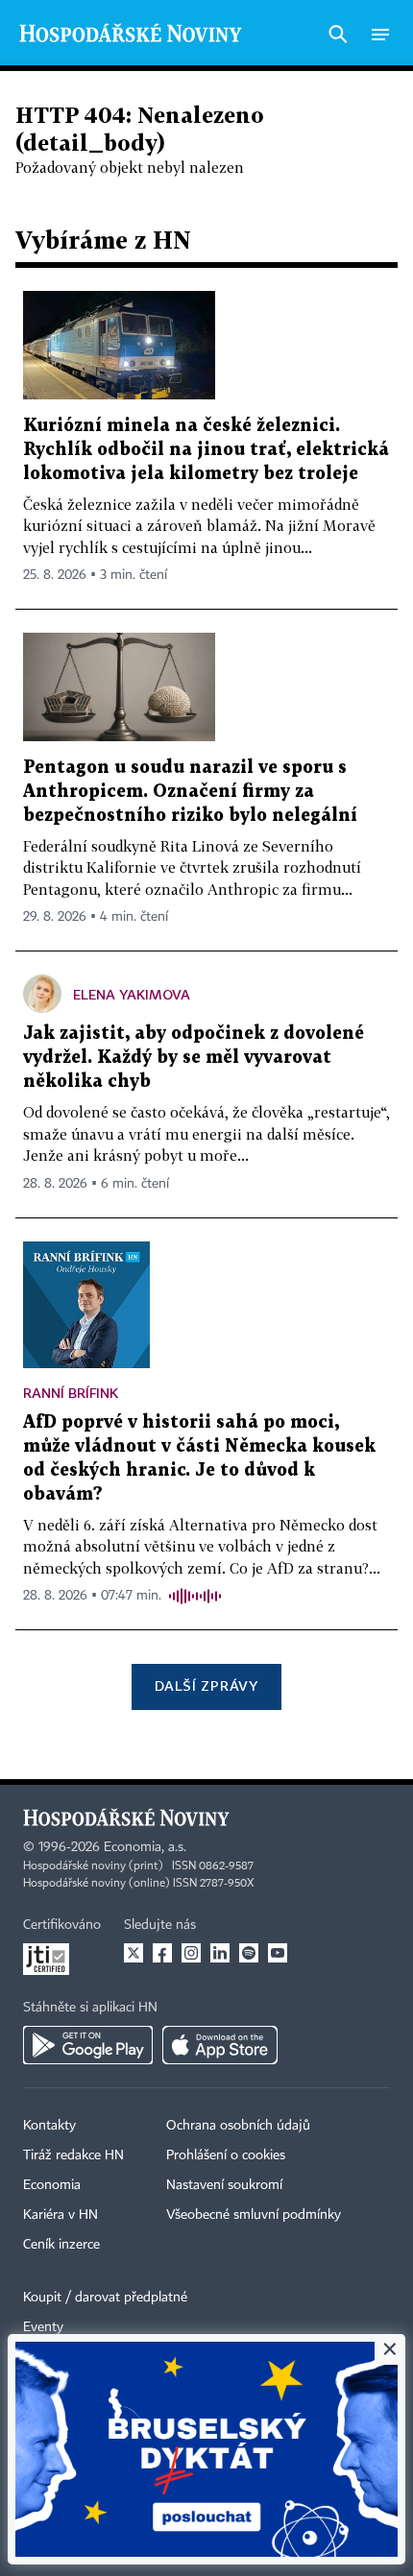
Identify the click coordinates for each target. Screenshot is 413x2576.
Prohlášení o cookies (226, 2155)
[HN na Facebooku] (162, 1953)
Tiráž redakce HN (73, 2155)
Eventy (43, 2327)
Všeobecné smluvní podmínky (254, 2215)
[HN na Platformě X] (134, 1953)
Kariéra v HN (61, 2215)
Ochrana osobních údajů (238, 2126)
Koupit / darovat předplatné (105, 2298)
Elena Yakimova (132, 994)
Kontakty (49, 2126)
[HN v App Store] (220, 2045)
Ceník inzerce (61, 2245)
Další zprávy (206, 1685)
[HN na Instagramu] (191, 1953)
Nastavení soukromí (224, 2185)
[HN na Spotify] (249, 1953)
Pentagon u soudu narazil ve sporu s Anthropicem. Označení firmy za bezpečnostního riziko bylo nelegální (190, 792)
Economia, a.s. (145, 1847)
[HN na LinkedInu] (220, 1953)
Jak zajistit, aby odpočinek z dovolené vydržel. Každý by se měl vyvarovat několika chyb (194, 1058)
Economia (52, 2185)
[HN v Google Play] (88, 2045)
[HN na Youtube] (278, 1953)
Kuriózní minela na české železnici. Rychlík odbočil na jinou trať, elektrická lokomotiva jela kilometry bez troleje (206, 450)
